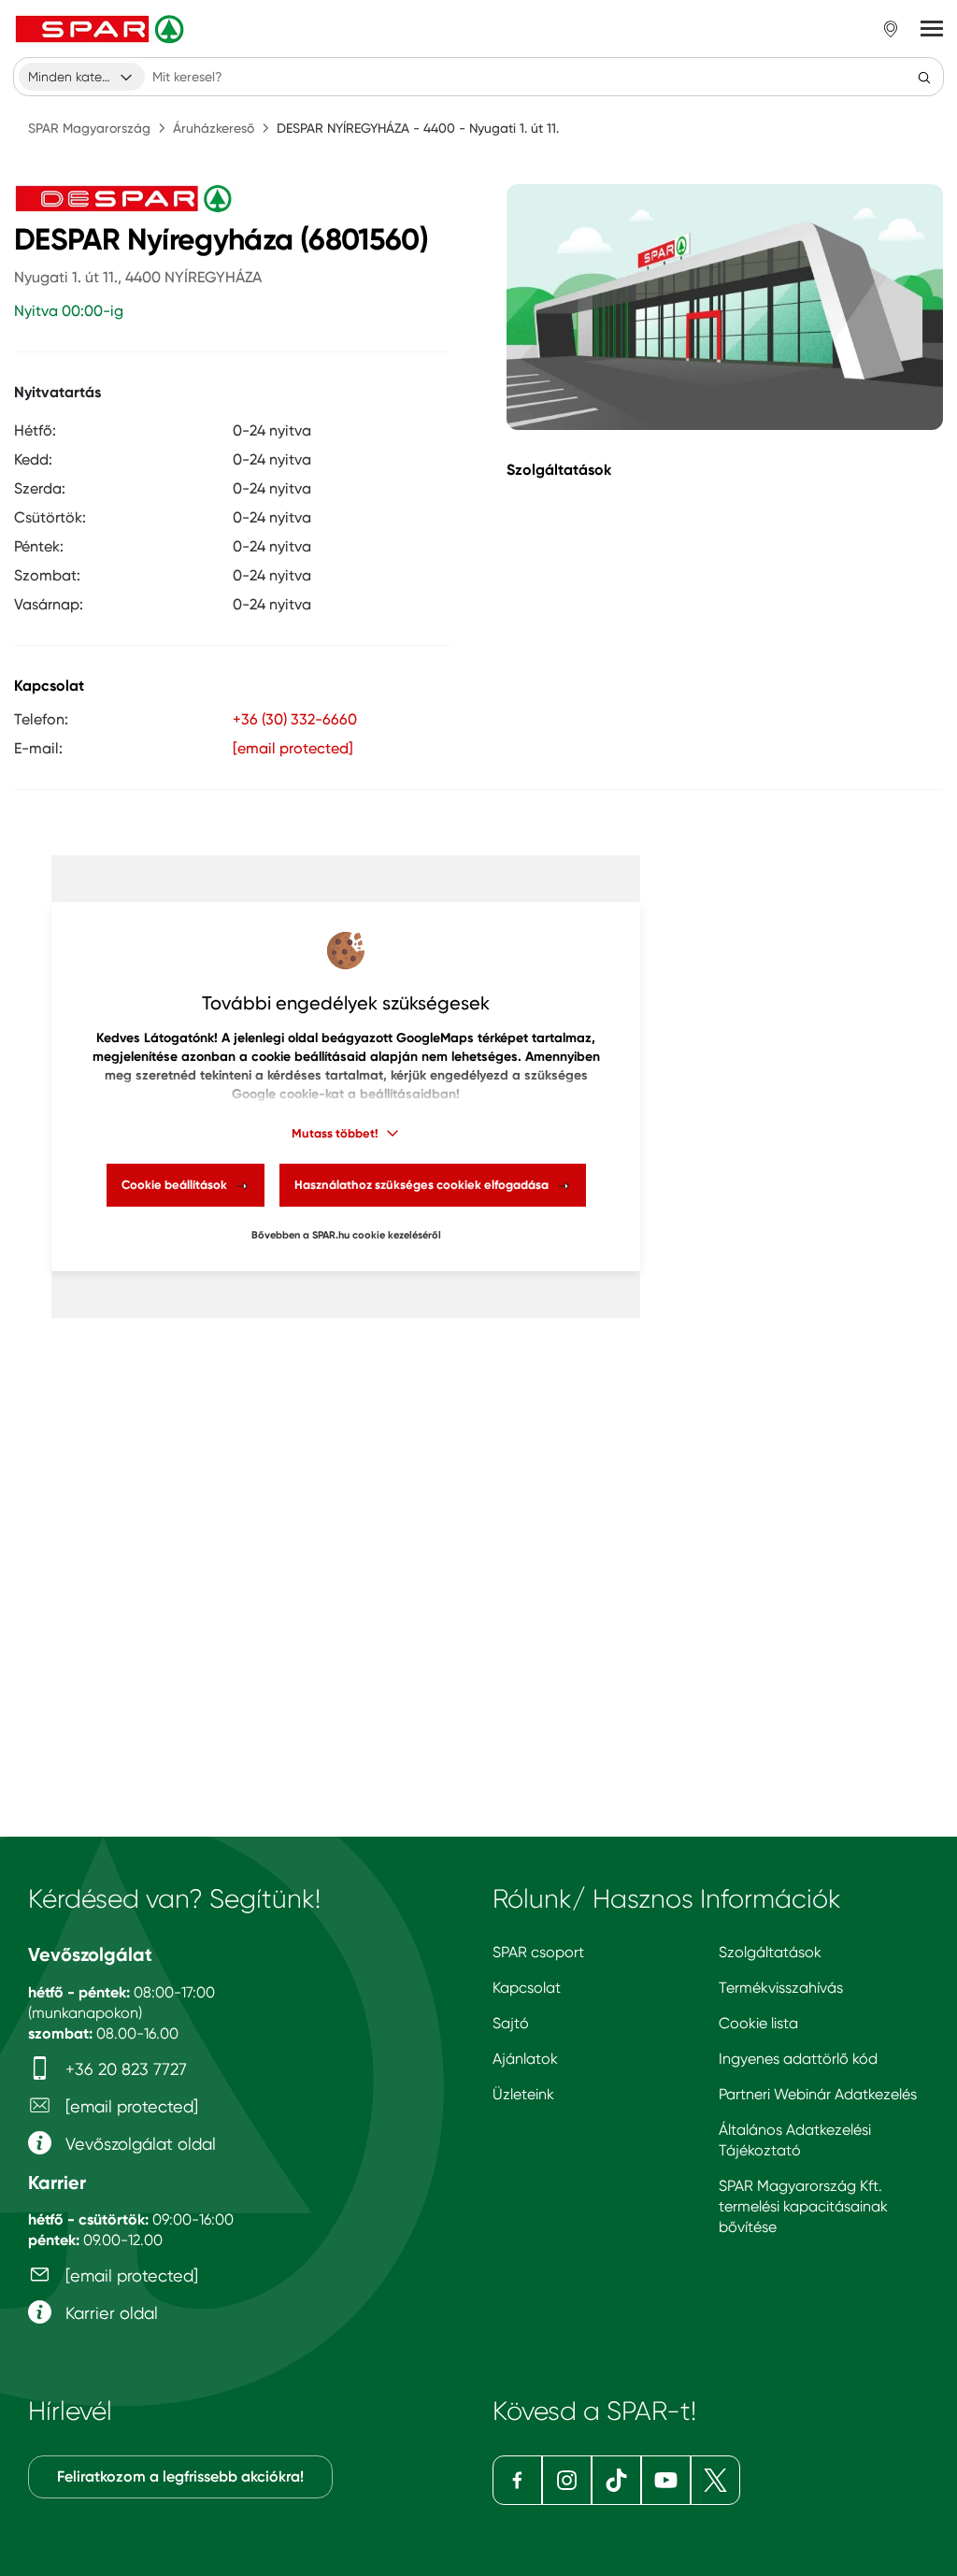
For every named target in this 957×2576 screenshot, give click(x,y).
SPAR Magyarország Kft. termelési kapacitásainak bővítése (803, 2206)
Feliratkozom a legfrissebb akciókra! (180, 2476)
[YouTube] (666, 2480)
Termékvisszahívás (781, 1988)
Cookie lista (758, 2023)
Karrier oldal (109, 2313)
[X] (715, 2480)
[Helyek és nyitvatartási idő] (891, 29)
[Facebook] (517, 2480)
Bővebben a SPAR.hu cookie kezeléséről (346, 1235)
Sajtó (511, 2023)
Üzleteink (523, 2094)
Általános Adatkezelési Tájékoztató (795, 2140)
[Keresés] (924, 77)
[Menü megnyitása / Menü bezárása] (932, 29)
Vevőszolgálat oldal (138, 2144)
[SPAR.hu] (102, 29)
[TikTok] (616, 2480)
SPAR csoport (538, 1952)
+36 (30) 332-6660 (295, 719)
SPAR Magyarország (89, 128)
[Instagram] (567, 2480)
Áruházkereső (214, 128)
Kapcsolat (527, 1988)
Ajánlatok (525, 2059)
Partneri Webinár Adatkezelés (818, 2094)
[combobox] (82, 77)
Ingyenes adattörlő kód (798, 2059)
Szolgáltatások (770, 1952)
